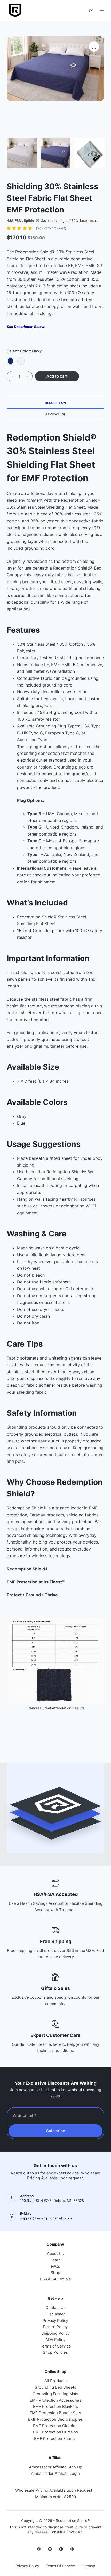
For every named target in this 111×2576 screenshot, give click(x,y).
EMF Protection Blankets (55, 2406)
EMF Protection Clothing (55, 2426)
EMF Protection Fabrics (55, 2438)
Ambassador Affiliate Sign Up (55, 2467)
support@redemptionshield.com (46, 2218)
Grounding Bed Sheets (55, 2387)
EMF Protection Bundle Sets (55, 2413)
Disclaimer (55, 2314)
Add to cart (57, 376)
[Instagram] (50, 2549)
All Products (55, 2381)
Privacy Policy (55, 2320)
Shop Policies (55, 2352)
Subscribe (56, 2131)
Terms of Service (55, 2346)
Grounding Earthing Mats (55, 2394)
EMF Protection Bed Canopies (55, 2419)
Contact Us (55, 2308)
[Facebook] (39, 2549)
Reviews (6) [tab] (55, 414)
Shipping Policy (55, 2333)
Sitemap (88, 2566)
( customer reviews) (51, 228)
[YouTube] (61, 2549)
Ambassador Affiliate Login (55, 2473)
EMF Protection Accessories (55, 2400)
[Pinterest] (72, 2549)
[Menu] (102, 10)
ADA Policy (55, 2340)
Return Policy (55, 2327)
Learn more (89, 221)
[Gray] (21, 361)
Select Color (24, 351)
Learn (55, 2260)
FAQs (55, 2266)
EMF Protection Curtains (55, 2432)
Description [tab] (55, 403)
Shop (55, 2273)
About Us (55, 2253)
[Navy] (11, 361)
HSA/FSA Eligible (55, 2279)
